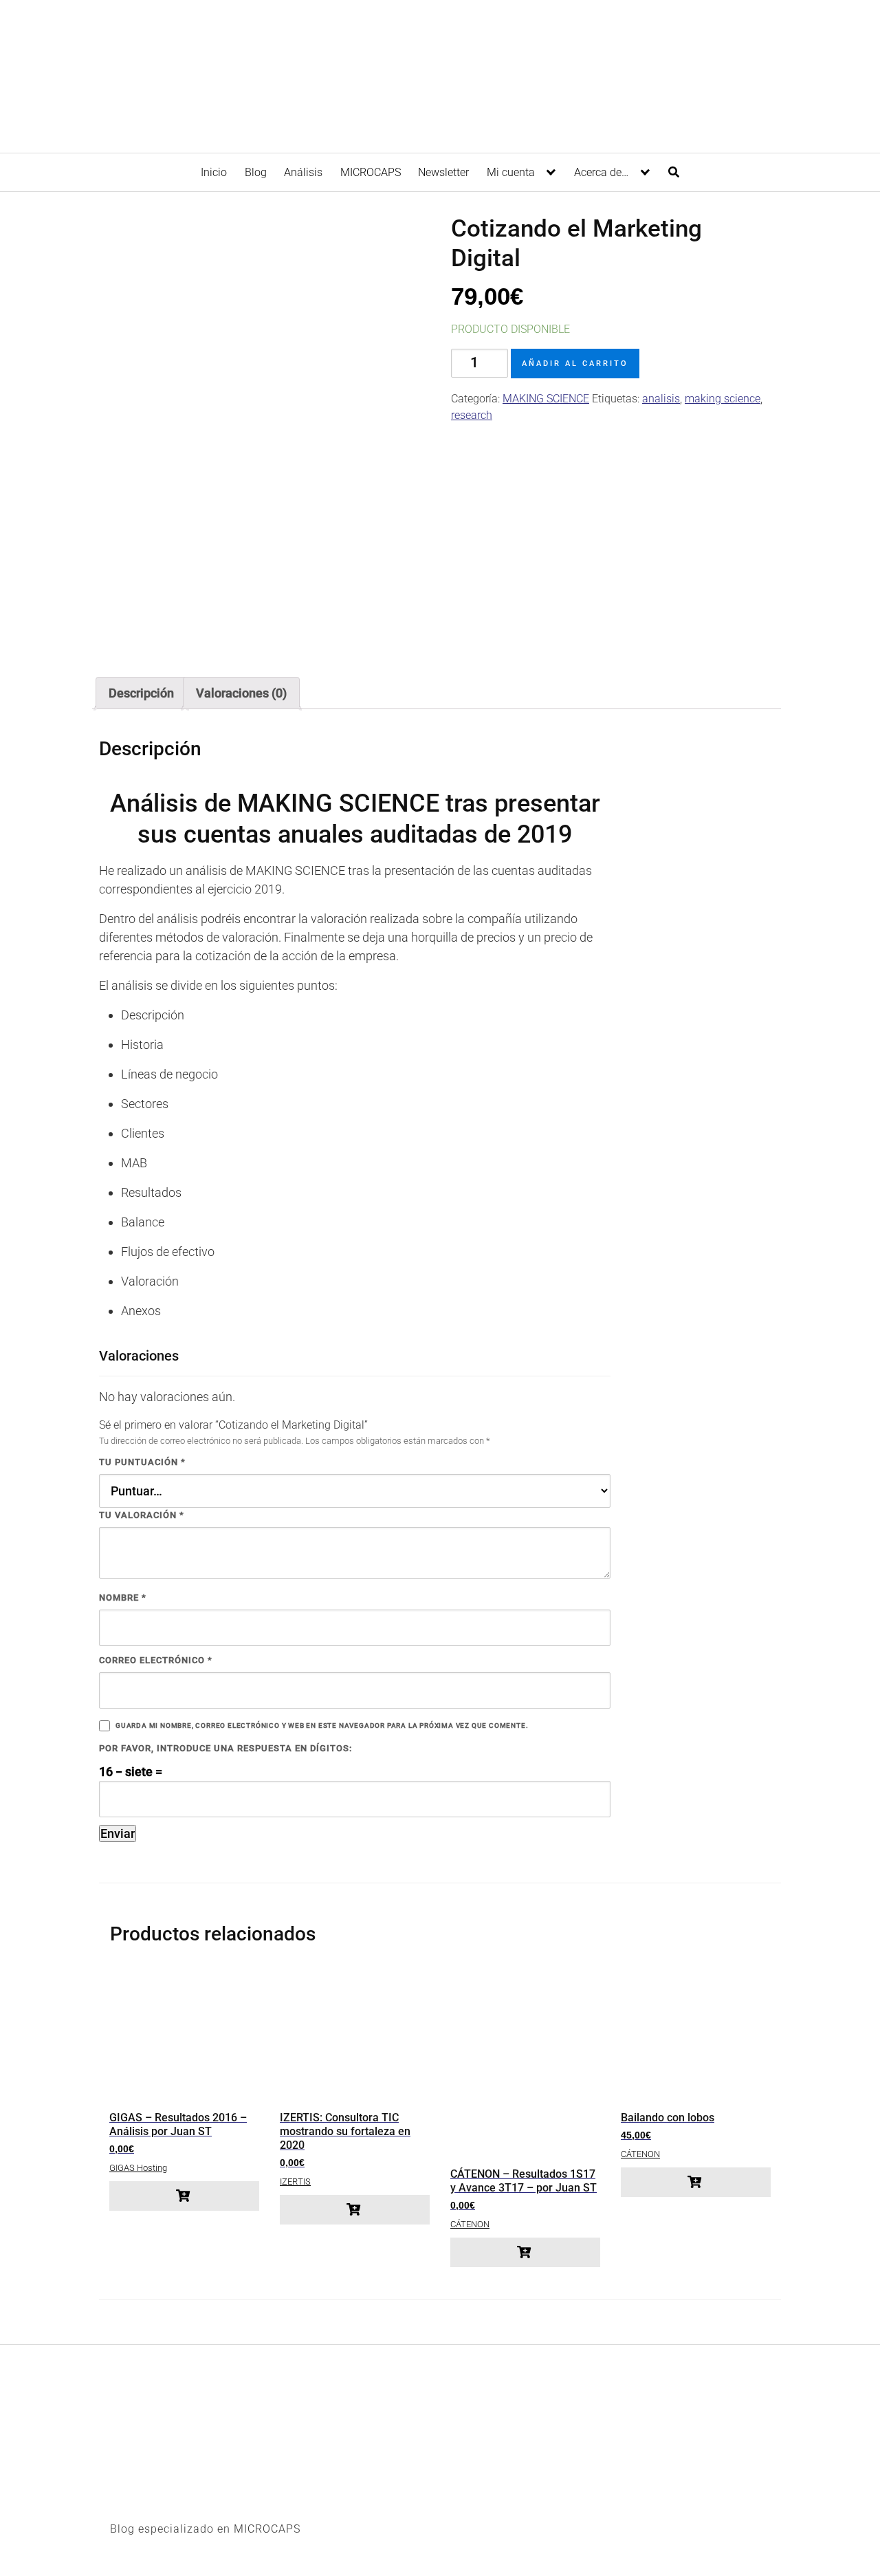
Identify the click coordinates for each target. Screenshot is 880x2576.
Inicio (214, 172)
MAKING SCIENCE (546, 399)
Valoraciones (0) (241, 693)
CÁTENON (470, 2224)
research (472, 415)
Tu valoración (142, 1515)
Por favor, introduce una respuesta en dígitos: (225, 1748)
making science (723, 399)
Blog (256, 172)
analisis (661, 399)
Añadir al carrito (575, 364)
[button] (184, 2196)
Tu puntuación (142, 1462)
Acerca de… (601, 172)
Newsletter (443, 172)
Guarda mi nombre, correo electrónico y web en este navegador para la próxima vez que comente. (322, 1725)
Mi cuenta (511, 172)
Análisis (303, 172)
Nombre (123, 1598)
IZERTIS (295, 2182)
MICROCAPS (371, 172)
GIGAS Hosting (138, 2168)
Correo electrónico (156, 1660)
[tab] (141, 693)
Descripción (141, 693)
